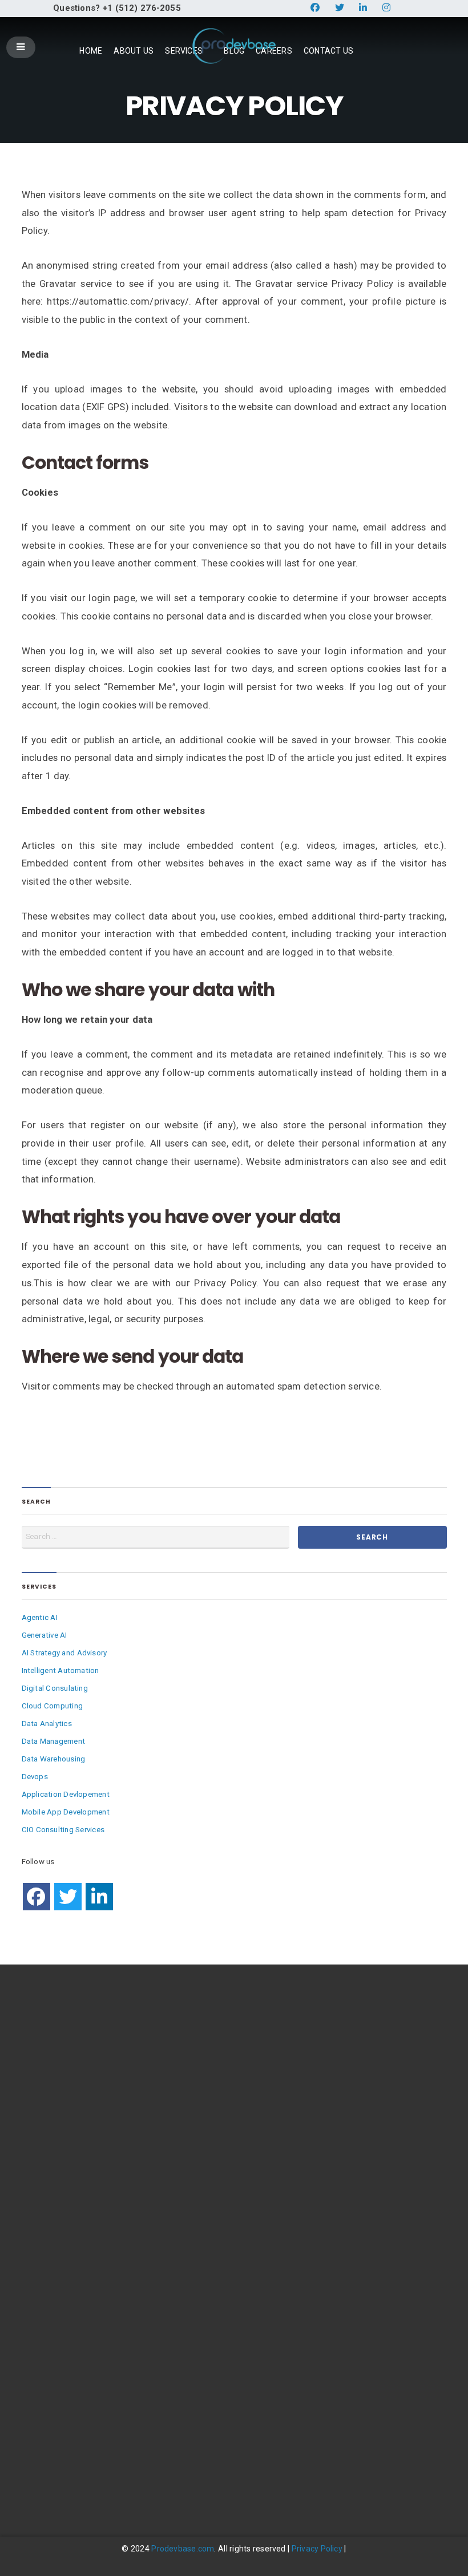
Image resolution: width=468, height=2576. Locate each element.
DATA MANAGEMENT (58, 2194)
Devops (35, 1777)
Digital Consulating (55, 1688)
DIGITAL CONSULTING (59, 2140)
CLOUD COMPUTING (58, 2158)
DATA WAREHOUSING (59, 2211)
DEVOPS (36, 2247)
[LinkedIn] (99, 1897)
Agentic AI (40, 1617)
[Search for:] (156, 1537)
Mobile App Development (66, 1812)
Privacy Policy (317, 2549)
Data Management (54, 1741)
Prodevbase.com (183, 2549)
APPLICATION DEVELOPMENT (74, 2229)
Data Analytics (47, 1724)
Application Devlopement (66, 1794)
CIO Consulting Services (63, 1830)
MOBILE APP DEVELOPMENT (71, 2264)
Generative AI (45, 1635)
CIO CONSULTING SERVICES (70, 2282)
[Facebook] (37, 1897)
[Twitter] (68, 1897)
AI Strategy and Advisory (64, 1653)
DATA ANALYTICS (52, 2176)
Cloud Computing (53, 1706)
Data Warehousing (54, 1759)
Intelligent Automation (60, 1670)
